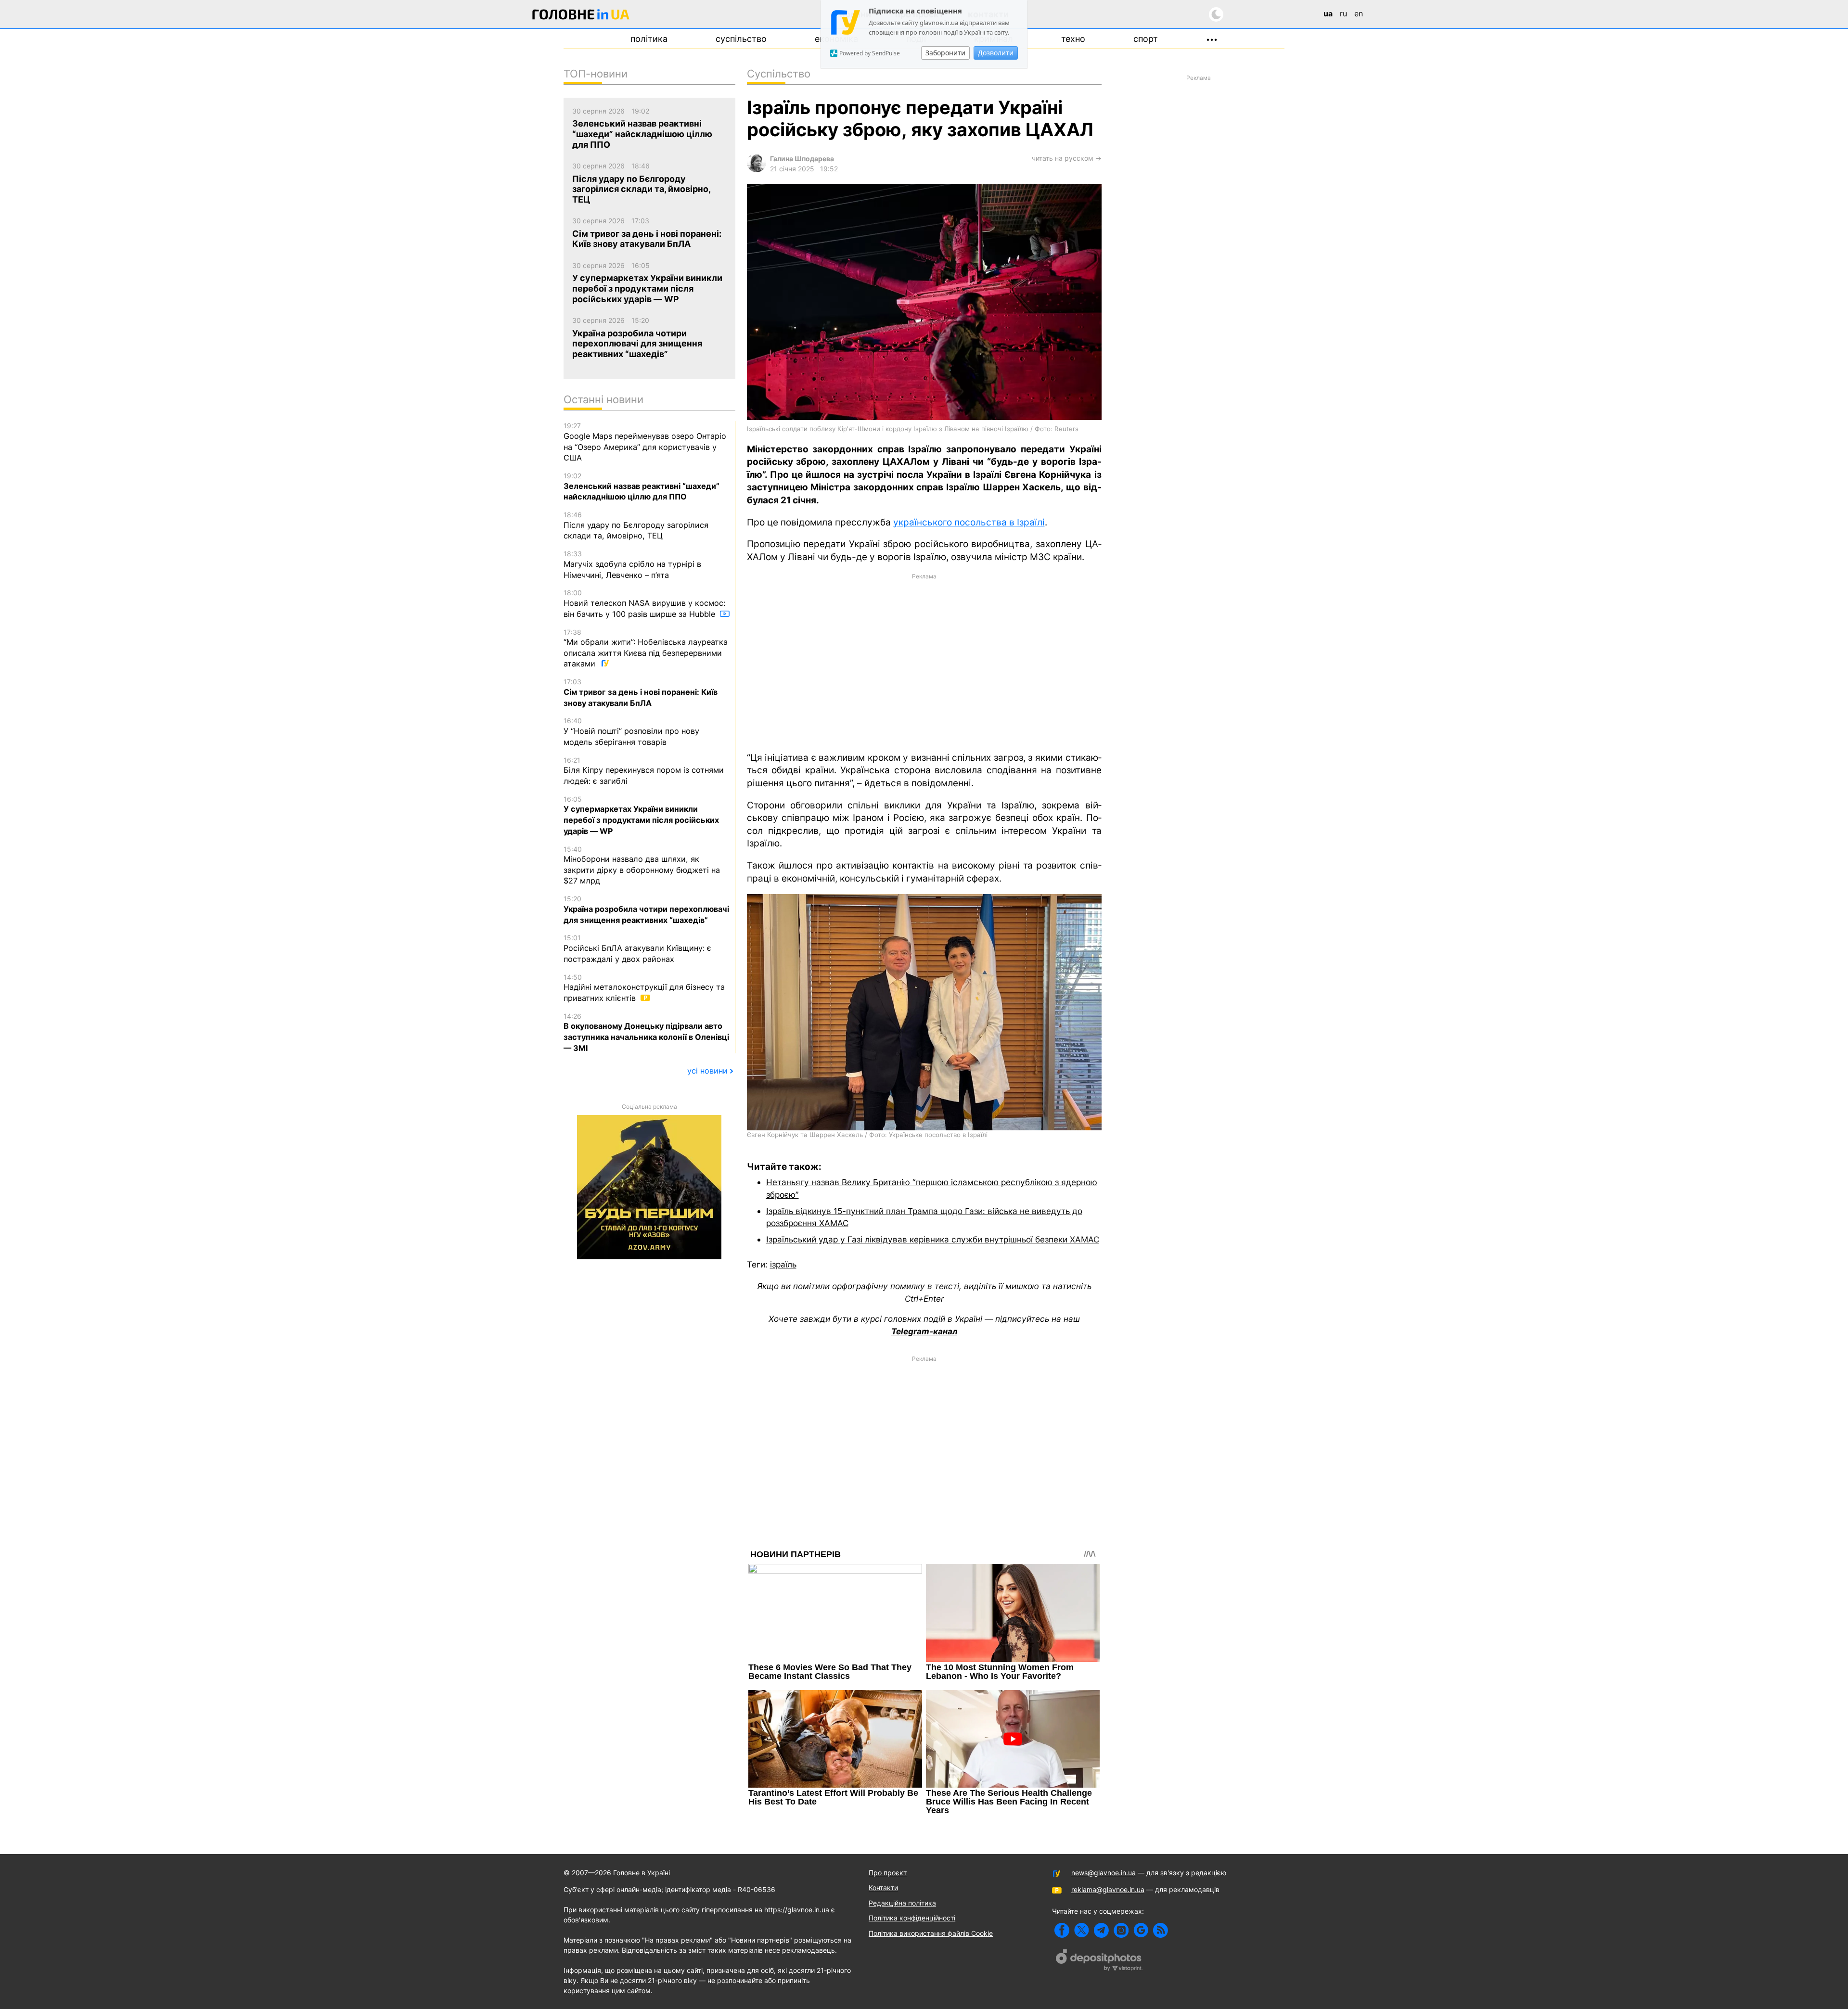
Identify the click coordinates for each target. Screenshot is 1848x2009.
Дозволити (996, 53)
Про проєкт (888, 1873)
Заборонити (945, 53)
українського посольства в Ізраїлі (969, 522)
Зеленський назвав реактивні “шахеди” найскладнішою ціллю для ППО (642, 486)
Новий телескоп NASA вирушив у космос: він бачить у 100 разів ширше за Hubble (644, 603)
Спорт (1146, 39)
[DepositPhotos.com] (1099, 1961)
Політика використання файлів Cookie (931, 1933)
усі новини (707, 1071)
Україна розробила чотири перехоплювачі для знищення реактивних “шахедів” (646, 909)
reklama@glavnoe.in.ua (1108, 1889)
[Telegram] (1101, 1930)
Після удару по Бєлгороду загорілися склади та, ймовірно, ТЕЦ (636, 525)
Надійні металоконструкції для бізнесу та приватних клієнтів (644, 988)
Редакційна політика (902, 1903)
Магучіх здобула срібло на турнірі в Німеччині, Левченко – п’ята (632, 564)
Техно (1073, 39)
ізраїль (783, 1264)
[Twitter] (1082, 1930)
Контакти (883, 1887)
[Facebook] (1062, 1930)
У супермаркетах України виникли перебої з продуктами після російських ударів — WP (641, 815)
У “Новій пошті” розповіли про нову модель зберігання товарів (631, 731)
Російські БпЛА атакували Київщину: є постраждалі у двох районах (637, 948)
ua (1328, 13)
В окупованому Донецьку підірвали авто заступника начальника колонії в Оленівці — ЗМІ (646, 1032)
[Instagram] (1121, 1930)
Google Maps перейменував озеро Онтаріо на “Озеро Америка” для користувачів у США (645, 442)
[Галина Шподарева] (757, 170)
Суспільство (741, 39)
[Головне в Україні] (581, 16)
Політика (649, 39)
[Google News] (1141, 1930)
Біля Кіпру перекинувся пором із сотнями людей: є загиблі (644, 771)
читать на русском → (1067, 158)
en (1359, 13)
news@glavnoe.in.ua (1104, 1873)
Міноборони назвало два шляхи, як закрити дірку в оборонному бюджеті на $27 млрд (642, 865)
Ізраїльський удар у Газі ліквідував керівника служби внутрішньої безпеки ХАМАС (933, 1239)
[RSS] (1161, 1930)
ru (1343, 13)
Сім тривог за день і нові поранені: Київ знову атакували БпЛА (641, 692)
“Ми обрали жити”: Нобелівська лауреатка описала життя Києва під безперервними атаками (646, 648)
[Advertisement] (924, 662)
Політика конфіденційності (912, 1918)
